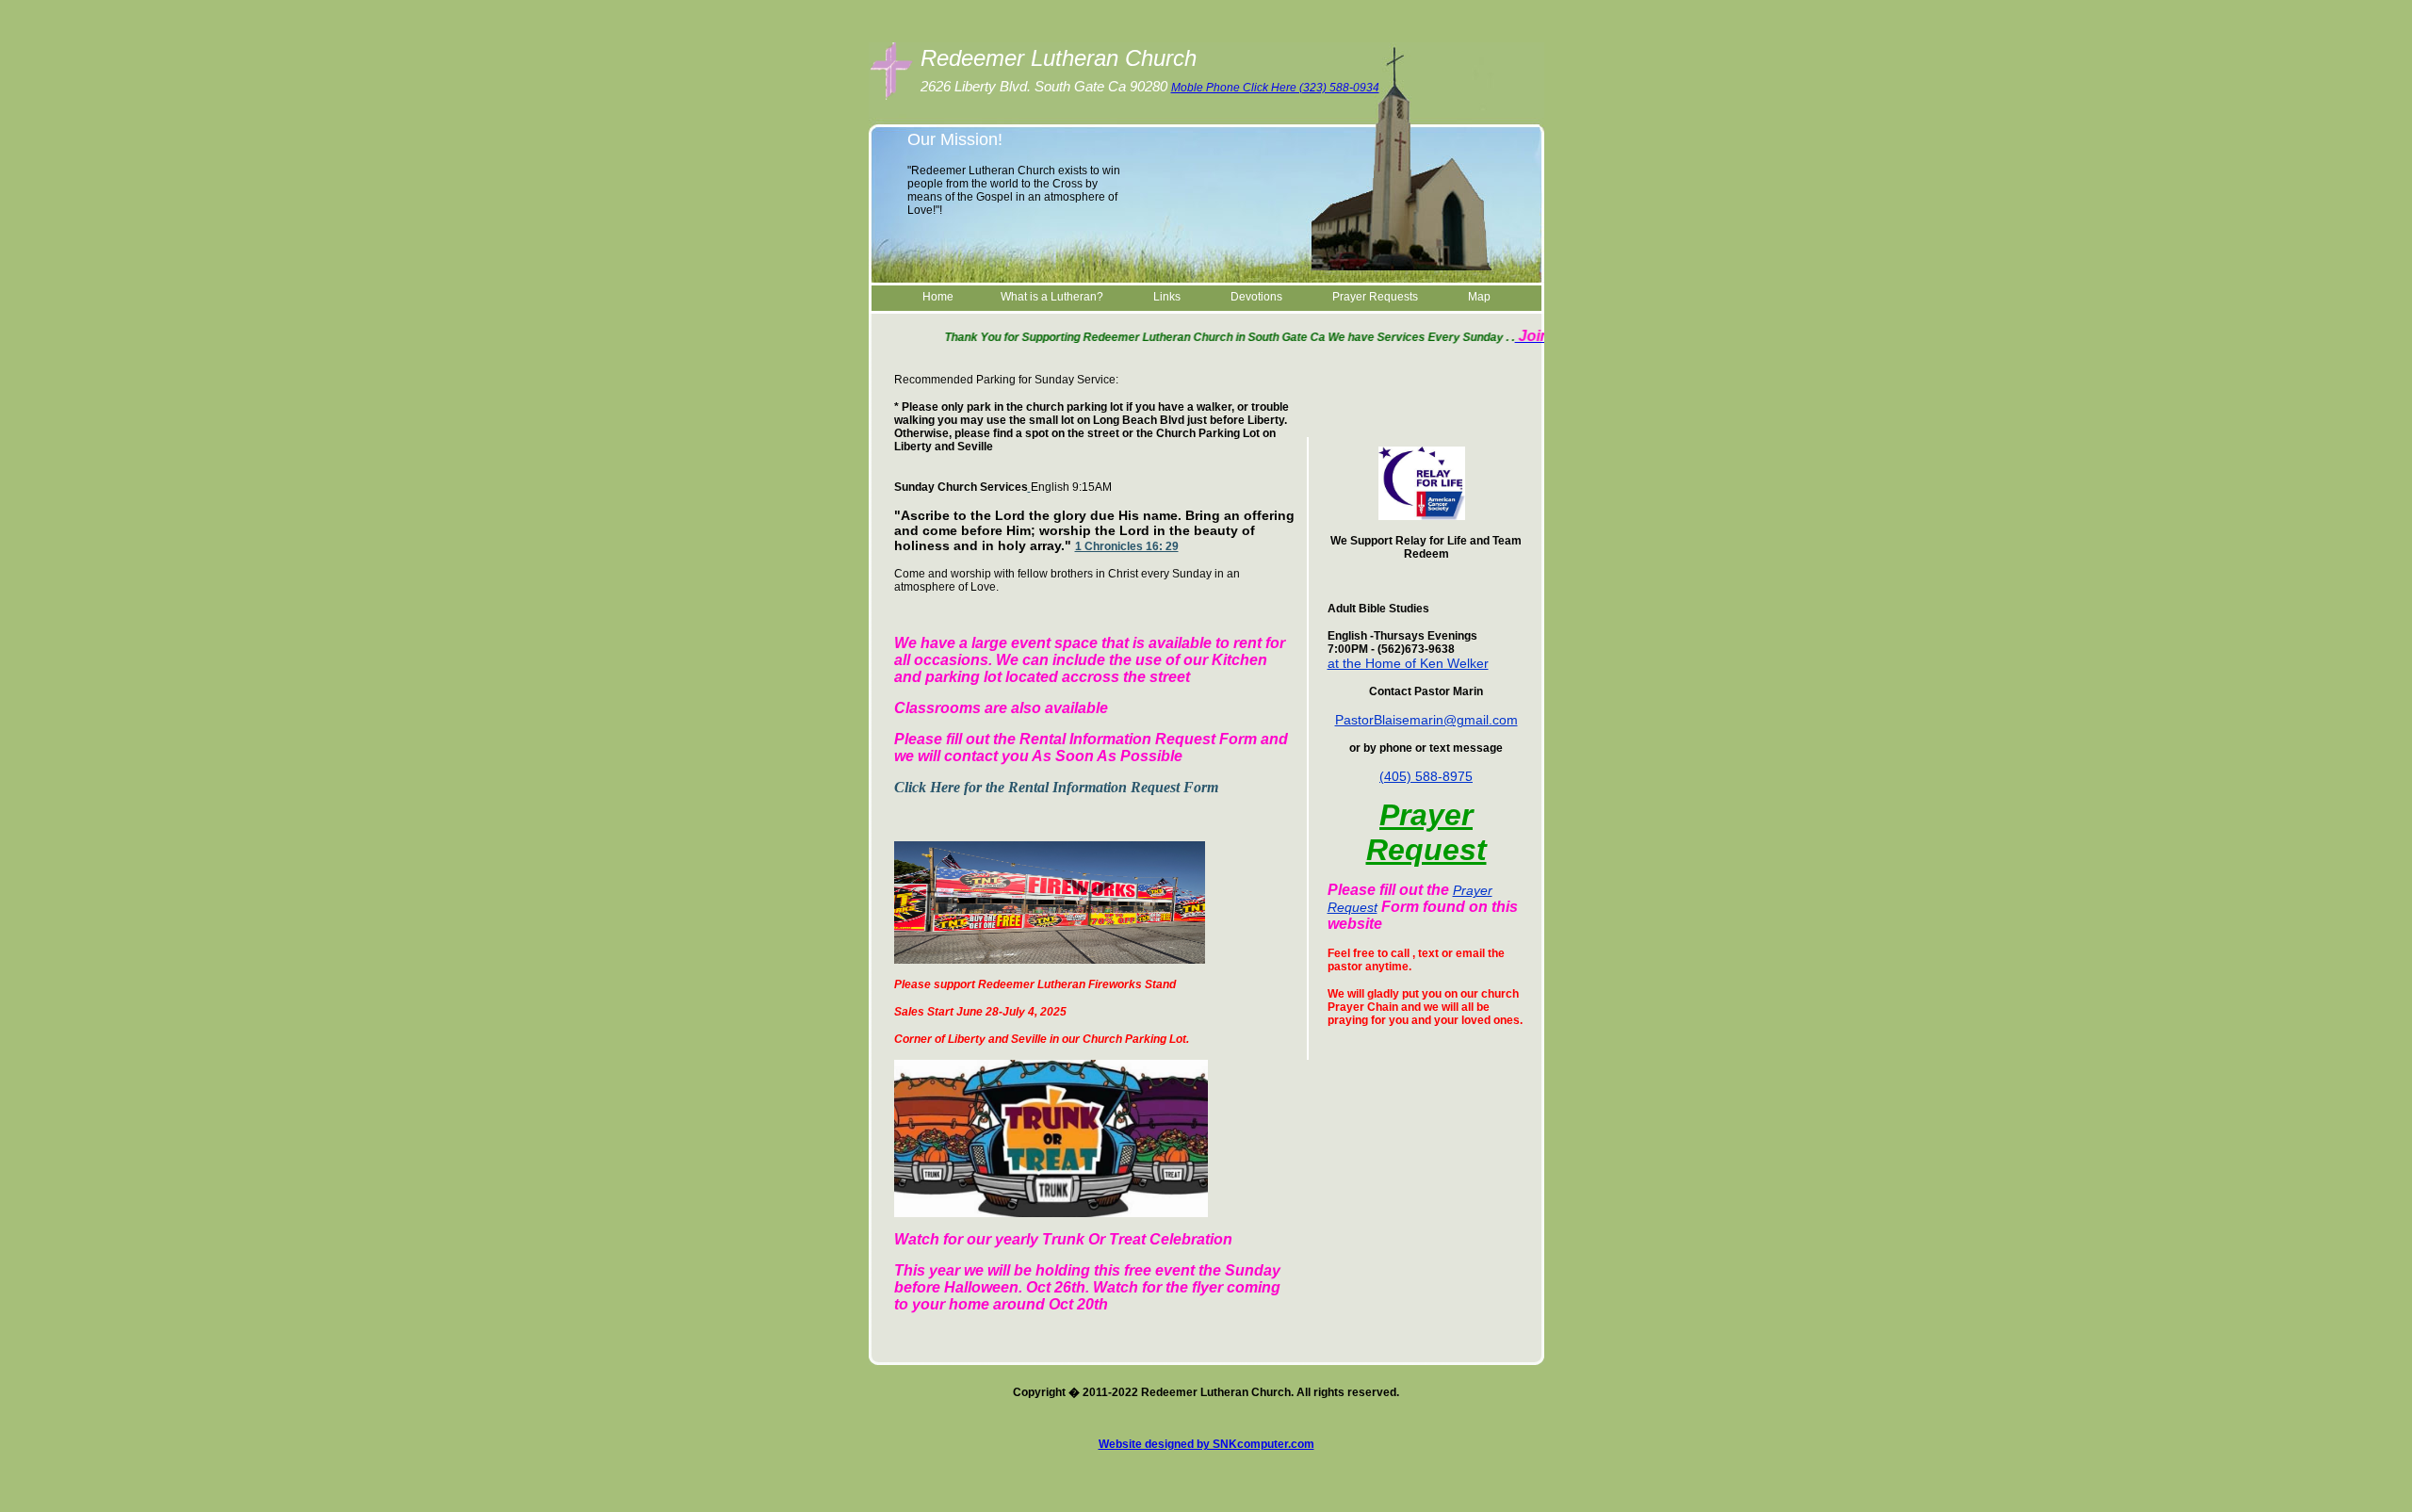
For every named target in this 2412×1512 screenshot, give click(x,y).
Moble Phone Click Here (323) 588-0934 (1275, 88)
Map (1479, 297)
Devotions (1255, 297)
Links (1167, 297)
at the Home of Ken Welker (1408, 663)
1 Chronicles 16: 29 (1127, 546)
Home (938, 297)
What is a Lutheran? (1052, 297)
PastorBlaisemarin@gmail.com (1426, 720)
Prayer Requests (1375, 297)
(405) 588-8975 (1426, 776)
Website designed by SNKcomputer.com (1206, 1444)
